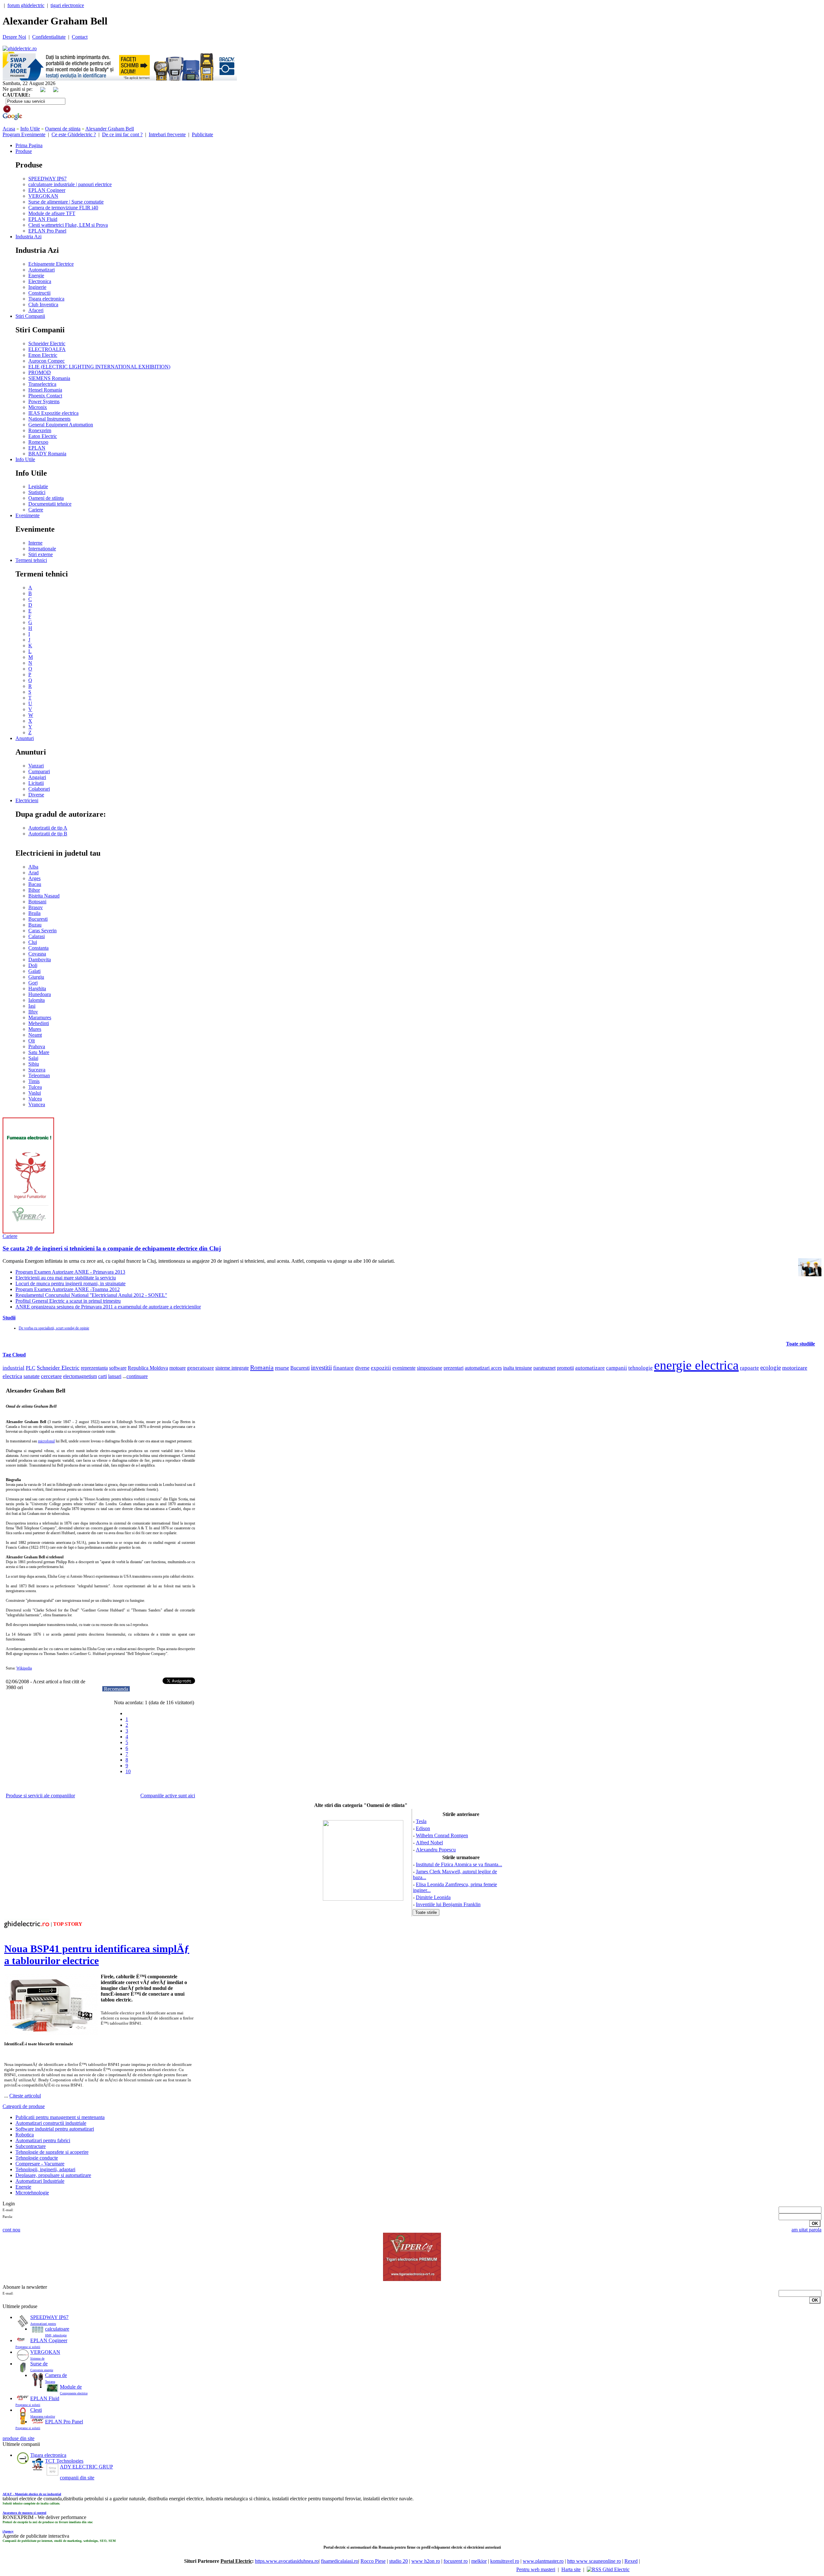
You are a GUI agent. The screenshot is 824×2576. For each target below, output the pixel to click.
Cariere (36, 510)
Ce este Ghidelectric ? (74, 134)
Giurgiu (36, 977)
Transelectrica (42, 384)
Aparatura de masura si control (24, 2513)
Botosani (37, 902)
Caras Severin (42, 931)
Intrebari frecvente (167, 134)
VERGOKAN (43, 196)
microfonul (46, 1441)
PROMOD (40, 372)
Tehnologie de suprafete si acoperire (52, 2152)
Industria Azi (28, 237)
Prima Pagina (29, 145)
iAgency (8, 2531)
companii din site (77, 2478)
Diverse (36, 795)
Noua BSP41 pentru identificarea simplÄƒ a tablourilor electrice (97, 1955)
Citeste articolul (25, 2096)
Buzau (35, 925)
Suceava (37, 1070)
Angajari (37, 777)
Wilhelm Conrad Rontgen (442, 1835)
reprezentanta (94, 1368)
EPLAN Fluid (43, 219)
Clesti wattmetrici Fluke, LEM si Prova (68, 225)
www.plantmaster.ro (543, 2561)
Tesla (421, 1821)
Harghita (37, 989)
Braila (34, 913)
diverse (362, 1368)
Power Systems (44, 401)
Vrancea (37, 1104)
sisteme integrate (232, 1368)
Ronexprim (40, 430)
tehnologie (641, 1368)
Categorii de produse (24, 2106)
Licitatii (36, 783)
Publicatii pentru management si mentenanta (60, 2117)
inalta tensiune (518, 1368)
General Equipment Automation (61, 425)
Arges (34, 878)
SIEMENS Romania (49, 378)
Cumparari (39, 771)
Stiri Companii (30, 316)
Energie (36, 276)
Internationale (42, 549)
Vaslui (35, 1093)
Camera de (56, 2375)
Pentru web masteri (536, 2569)
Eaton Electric (43, 436)
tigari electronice (67, 5)
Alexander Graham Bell (110, 129)
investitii (321, 1368)
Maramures (40, 1017)
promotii (565, 1368)
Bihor (34, 890)
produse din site (19, 2438)
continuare (137, 1376)
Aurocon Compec (47, 361)
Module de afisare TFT (52, 213)
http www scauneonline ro (594, 2561)
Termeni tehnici (31, 560)
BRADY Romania (47, 454)
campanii (617, 1368)
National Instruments (49, 419)
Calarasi (37, 936)
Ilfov (33, 1012)
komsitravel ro (505, 2561)
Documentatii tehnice (50, 504)
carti (103, 1376)
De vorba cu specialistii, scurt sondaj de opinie (54, 1328)
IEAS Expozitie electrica (53, 413)
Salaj (33, 1058)
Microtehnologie (32, 2193)
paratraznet (544, 1368)
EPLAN (37, 448)
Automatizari (42, 270)
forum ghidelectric (26, 5)
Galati (34, 971)
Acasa (9, 129)
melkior (479, 2561)
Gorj (33, 983)
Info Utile (30, 129)
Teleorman (39, 1075)
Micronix (38, 407)
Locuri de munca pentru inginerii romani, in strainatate (70, 1283)
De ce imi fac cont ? (122, 134)
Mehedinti (39, 1023)
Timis (34, 1081)
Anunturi (25, 738)
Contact (80, 37)
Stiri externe (41, 554)
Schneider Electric (47, 343)
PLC (31, 1368)
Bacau (35, 884)
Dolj (33, 965)
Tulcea (35, 1087)
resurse (282, 1368)
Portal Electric (236, 2561)
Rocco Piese (373, 2561)
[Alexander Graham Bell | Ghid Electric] (20, 48)
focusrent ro (456, 2561)
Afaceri (36, 310)
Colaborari (39, 789)
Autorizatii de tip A (48, 828)
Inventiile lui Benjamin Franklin (448, 1904)
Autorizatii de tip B (48, 834)
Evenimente (28, 515)
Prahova (37, 1046)
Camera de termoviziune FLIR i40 (63, 208)
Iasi (32, 1006)
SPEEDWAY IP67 (47, 179)
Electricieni (27, 800)
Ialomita (37, 1000)
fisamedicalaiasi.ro (340, 2561)
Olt (32, 1041)
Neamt (35, 1035)
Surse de (39, 2364)
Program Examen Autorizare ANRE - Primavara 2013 (70, 1272)
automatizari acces (483, 1368)
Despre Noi (14, 37)
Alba (33, 867)
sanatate (32, 1376)
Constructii (39, 293)
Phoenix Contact (45, 396)
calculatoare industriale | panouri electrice (70, 184)
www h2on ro (426, 2561)
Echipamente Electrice (51, 264)
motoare (178, 1368)
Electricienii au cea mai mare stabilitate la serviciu (66, 1278)
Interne (35, 543)
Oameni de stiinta (63, 129)
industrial (14, 1368)
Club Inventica (43, 304)
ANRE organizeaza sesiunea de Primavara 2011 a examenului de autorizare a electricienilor (108, 1307)
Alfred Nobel (429, 1843)
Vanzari (36, 766)
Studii (9, 1318)
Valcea (35, 1099)
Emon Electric (43, 355)
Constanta (38, 948)
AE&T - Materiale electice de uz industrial (32, 2494)
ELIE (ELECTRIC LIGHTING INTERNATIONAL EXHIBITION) (99, 367)
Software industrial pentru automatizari (55, 2129)
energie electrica (696, 1365)
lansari (115, 1376)
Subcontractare (31, 2146)
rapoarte (749, 1368)
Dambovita (40, 960)
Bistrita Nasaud (44, 896)
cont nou (11, 2230)
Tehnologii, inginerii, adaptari (45, 2169)
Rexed (631, 2561)
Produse (24, 151)
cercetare (51, 1376)
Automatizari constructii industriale (51, 2123)
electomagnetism (80, 1376)
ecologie (771, 1368)
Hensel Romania (45, 390)
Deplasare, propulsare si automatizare (53, 2175)
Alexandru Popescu (436, 1850)
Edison (423, 1828)
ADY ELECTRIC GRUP (86, 2467)
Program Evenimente (24, 134)
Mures (35, 1029)
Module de (71, 2387)
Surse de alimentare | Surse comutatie (66, 202)
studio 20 (398, 2561)
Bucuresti (38, 919)
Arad (33, 873)
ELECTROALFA (47, 349)
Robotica (25, 2135)
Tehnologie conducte (37, 2158)
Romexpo (38, 442)
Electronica (40, 281)
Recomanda (116, 1689)
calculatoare (57, 2329)
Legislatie (38, 486)
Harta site (571, 2569)
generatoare (201, 1368)
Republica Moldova (148, 1368)
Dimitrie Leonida (433, 1897)
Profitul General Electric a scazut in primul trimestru (68, 1301)
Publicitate (202, 134)
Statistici (37, 492)
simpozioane (430, 1368)
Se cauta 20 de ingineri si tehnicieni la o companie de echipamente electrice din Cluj (112, 1248)
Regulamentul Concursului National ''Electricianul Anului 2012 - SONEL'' (91, 1295)
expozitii (381, 1368)
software (118, 1368)
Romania (262, 1367)
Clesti (36, 2410)
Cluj (33, 942)
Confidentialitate (49, 37)
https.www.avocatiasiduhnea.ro (287, 2561)
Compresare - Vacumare (40, 2164)
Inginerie (37, 287)
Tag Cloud (14, 1355)
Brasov (36, 907)
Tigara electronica (46, 299)
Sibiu (34, 1064)
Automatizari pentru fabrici (43, 2140)
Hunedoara (40, 994)
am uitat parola (806, 2230)
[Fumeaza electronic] (28, 1232)
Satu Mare (39, 1052)
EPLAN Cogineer (47, 190)
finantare (343, 1368)
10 (128, 1771)
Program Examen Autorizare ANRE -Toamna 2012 (68, 1289)
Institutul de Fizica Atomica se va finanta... (459, 1864)
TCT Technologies (64, 2461)
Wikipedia (24, 1668)
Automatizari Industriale (40, 2181)
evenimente (404, 1368)
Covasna (37, 954)
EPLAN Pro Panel (47, 231)
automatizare (590, 1368)
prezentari (454, 1368)
